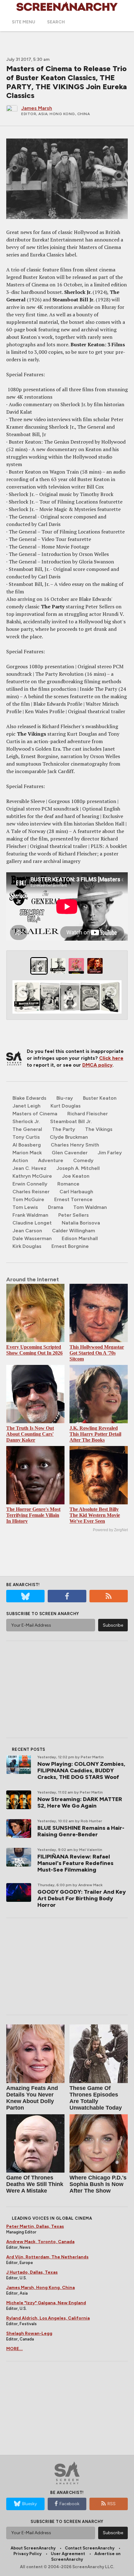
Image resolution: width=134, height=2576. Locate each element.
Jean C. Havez (29, 1168)
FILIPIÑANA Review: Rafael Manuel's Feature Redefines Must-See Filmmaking (75, 1863)
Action (20, 1160)
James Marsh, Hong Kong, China (41, 2288)
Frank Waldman (30, 1215)
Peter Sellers (74, 1215)
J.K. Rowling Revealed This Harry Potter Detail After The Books (95, 1434)
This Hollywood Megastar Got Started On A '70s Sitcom (97, 1353)
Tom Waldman (90, 1207)
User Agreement (68, 2554)
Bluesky (29, 2504)
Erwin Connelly (30, 1184)
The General (27, 1129)
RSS (112, 2504)
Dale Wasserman (32, 1238)
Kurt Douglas (66, 1106)
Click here (111, 1058)
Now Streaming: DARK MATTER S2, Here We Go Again (80, 1802)
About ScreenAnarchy (33, 2548)
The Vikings (99, 1129)
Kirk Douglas (27, 1246)
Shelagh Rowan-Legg (29, 2333)
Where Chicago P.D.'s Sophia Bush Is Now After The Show (98, 2184)
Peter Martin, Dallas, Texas (35, 2226)
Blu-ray (65, 1098)
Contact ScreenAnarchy (90, 2548)
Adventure (51, 1160)
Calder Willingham (74, 1231)
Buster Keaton (100, 1098)
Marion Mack (27, 1153)
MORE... (14, 2349)
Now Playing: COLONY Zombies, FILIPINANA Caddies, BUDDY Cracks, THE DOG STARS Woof (81, 1770)
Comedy (83, 1160)
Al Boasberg (27, 1145)
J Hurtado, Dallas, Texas (32, 2272)
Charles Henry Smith (75, 1145)
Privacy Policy (27, 2554)
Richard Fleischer (88, 1114)
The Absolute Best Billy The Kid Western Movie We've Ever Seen (95, 1515)
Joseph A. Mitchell (78, 1168)
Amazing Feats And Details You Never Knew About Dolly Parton (32, 2098)
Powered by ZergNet (110, 1530)
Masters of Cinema (35, 1114)
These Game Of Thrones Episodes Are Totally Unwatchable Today (96, 2098)
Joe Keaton (76, 1176)
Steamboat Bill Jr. (71, 1121)
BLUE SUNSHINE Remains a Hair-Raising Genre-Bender (81, 1831)
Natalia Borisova (81, 1223)
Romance (68, 1184)
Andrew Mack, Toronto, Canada (40, 2242)
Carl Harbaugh (76, 1192)
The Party (64, 1129)
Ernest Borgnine (70, 1246)
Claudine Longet (32, 1223)
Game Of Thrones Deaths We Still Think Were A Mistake (35, 2184)
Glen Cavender (70, 1153)
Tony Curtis (26, 1137)
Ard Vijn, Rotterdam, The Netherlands (47, 2257)
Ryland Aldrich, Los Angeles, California (48, 2318)
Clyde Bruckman (69, 1137)
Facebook (69, 2504)
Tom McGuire (28, 1199)
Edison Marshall (80, 1238)
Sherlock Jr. (26, 1121)
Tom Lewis (25, 1207)
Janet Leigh (26, 1106)
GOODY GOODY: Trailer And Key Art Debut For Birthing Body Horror (82, 1898)
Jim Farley (110, 1153)
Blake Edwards (29, 1098)
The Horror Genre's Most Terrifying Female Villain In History (33, 1515)
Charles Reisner (31, 1192)
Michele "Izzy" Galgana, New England (46, 2303)
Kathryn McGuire (32, 1176)
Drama (56, 1207)
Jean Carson (27, 1231)
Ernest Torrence (73, 1199)
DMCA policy (97, 1065)
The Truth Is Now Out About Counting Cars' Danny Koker (30, 1434)
